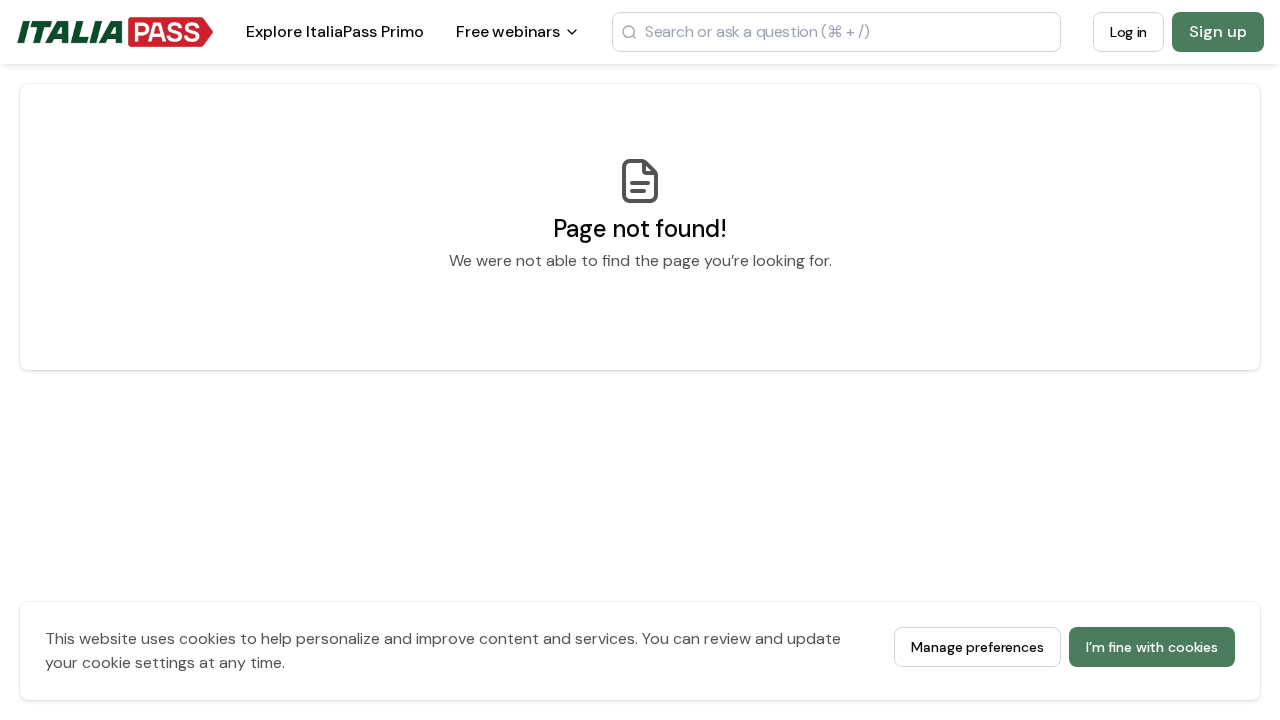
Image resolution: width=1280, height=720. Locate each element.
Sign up (1218, 31)
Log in (1128, 32)
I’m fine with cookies (1152, 647)
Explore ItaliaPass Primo (335, 37)
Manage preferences (977, 647)
